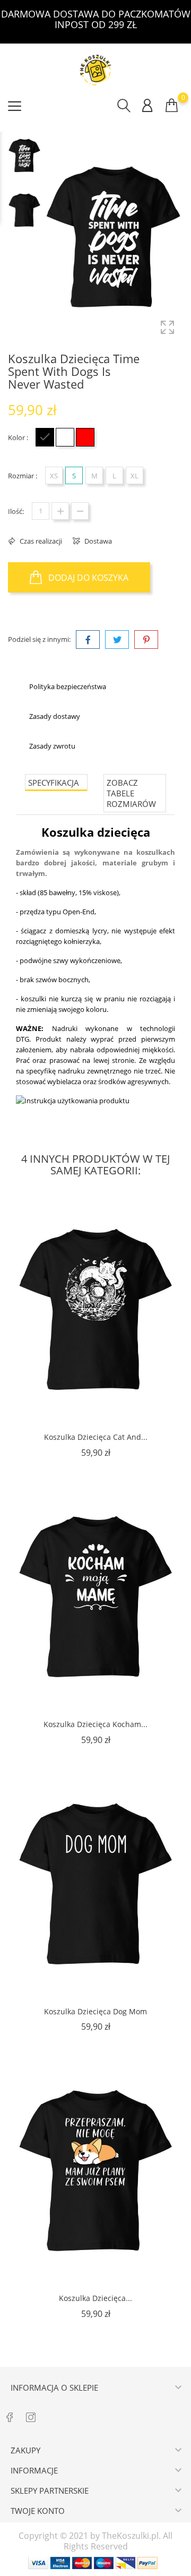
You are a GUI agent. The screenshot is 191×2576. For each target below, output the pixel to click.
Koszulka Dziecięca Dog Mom (95, 2011)
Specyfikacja (54, 783)
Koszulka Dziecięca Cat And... (96, 1437)
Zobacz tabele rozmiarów (131, 793)
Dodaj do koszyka (87, 578)
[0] (172, 105)
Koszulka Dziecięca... (95, 2298)
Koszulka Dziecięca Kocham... (95, 1724)
